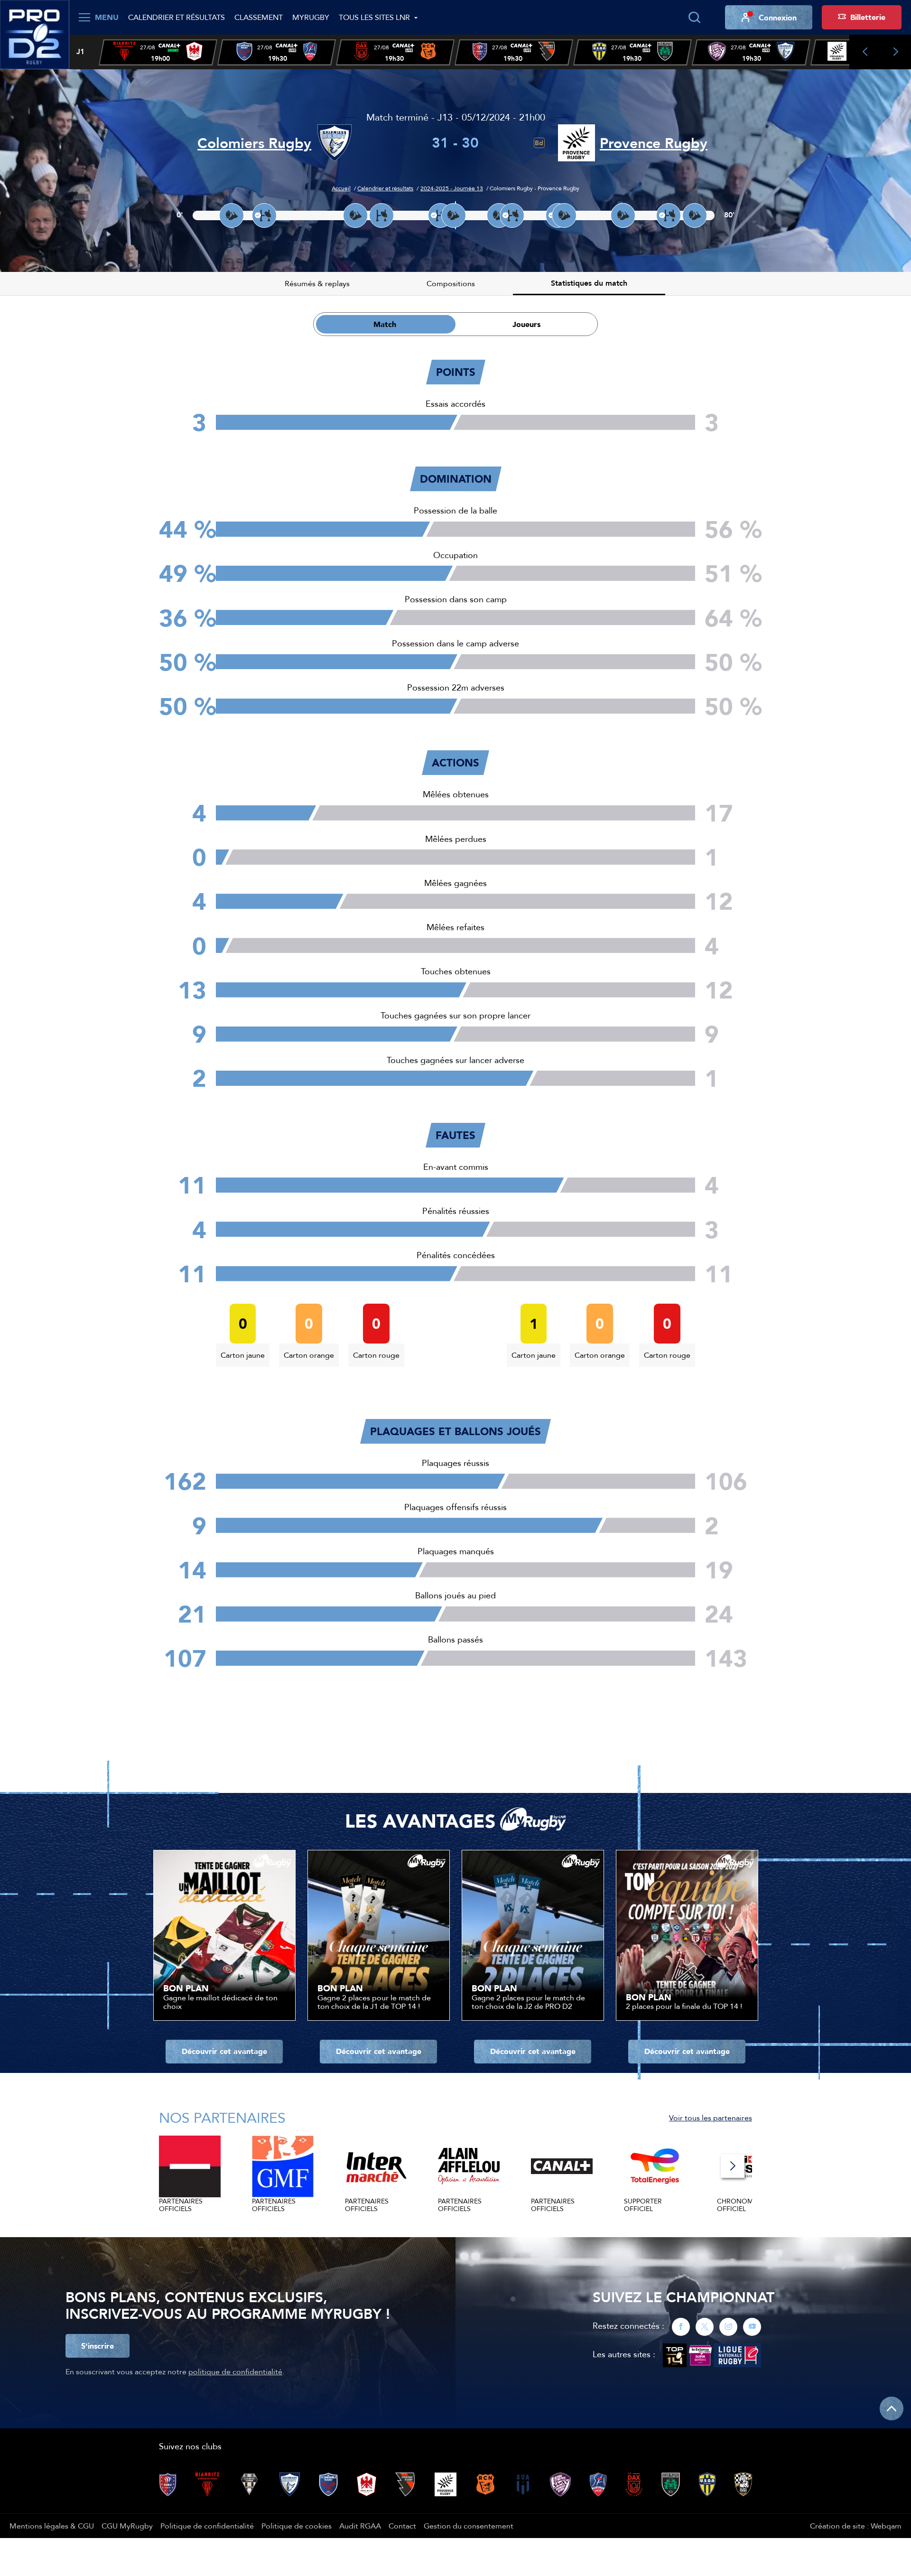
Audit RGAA (360, 2526)
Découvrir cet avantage (224, 2051)
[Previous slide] (865, 52)
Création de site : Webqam (856, 2526)
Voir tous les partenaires (711, 2118)
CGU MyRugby (127, 2526)
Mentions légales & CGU (52, 2526)
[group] (158, 52)
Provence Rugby (654, 143)
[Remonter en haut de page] (892, 2408)
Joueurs (526, 324)
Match (385, 324)
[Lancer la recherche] (694, 18)
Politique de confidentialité (207, 2526)
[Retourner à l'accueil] (35, 34)
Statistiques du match (589, 283)
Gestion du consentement (469, 2526)
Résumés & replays (317, 283)
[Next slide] (896, 52)
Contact (402, 2526)
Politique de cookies (297, 2526)
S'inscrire (98, 2346)
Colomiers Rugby (254, 143)
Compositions (451, 283)
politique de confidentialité (235, 2371)
